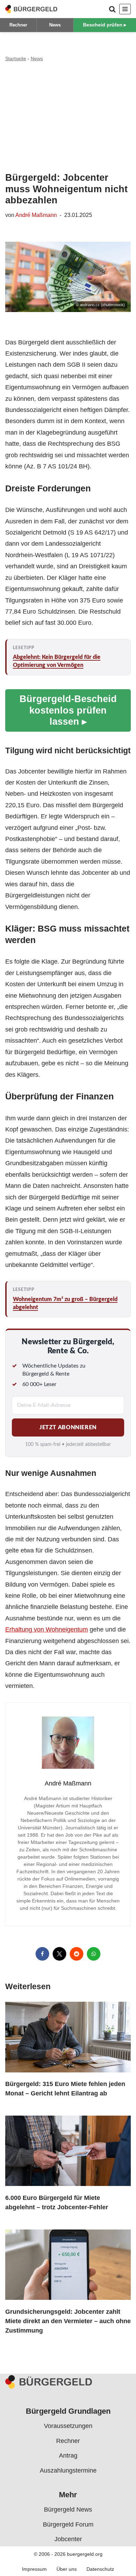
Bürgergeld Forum (68, 2524)
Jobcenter (68, 2539)
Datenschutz (100, 2569)
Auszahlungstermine (68, 2470)
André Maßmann (36, 215)
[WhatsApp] (94, 1954)
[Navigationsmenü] (125, 9)
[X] (59, 1954)
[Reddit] (77, 1954)
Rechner (18, 25)
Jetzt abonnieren (68, 1427)
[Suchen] (112, 9)
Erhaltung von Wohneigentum (47, 1629)
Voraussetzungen (68, 2426)
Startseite (16, 59)
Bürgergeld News (68, 2509)
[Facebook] (42, 1954)
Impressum (34, 2569)
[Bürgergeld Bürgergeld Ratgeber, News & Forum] (31, 9)
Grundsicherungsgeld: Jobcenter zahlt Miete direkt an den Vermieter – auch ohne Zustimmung (68, 2321)
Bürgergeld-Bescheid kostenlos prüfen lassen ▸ (68, 710)
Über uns (67, 2569)
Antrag (68, 2456)
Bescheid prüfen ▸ (105, 25)
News (55, 25)
